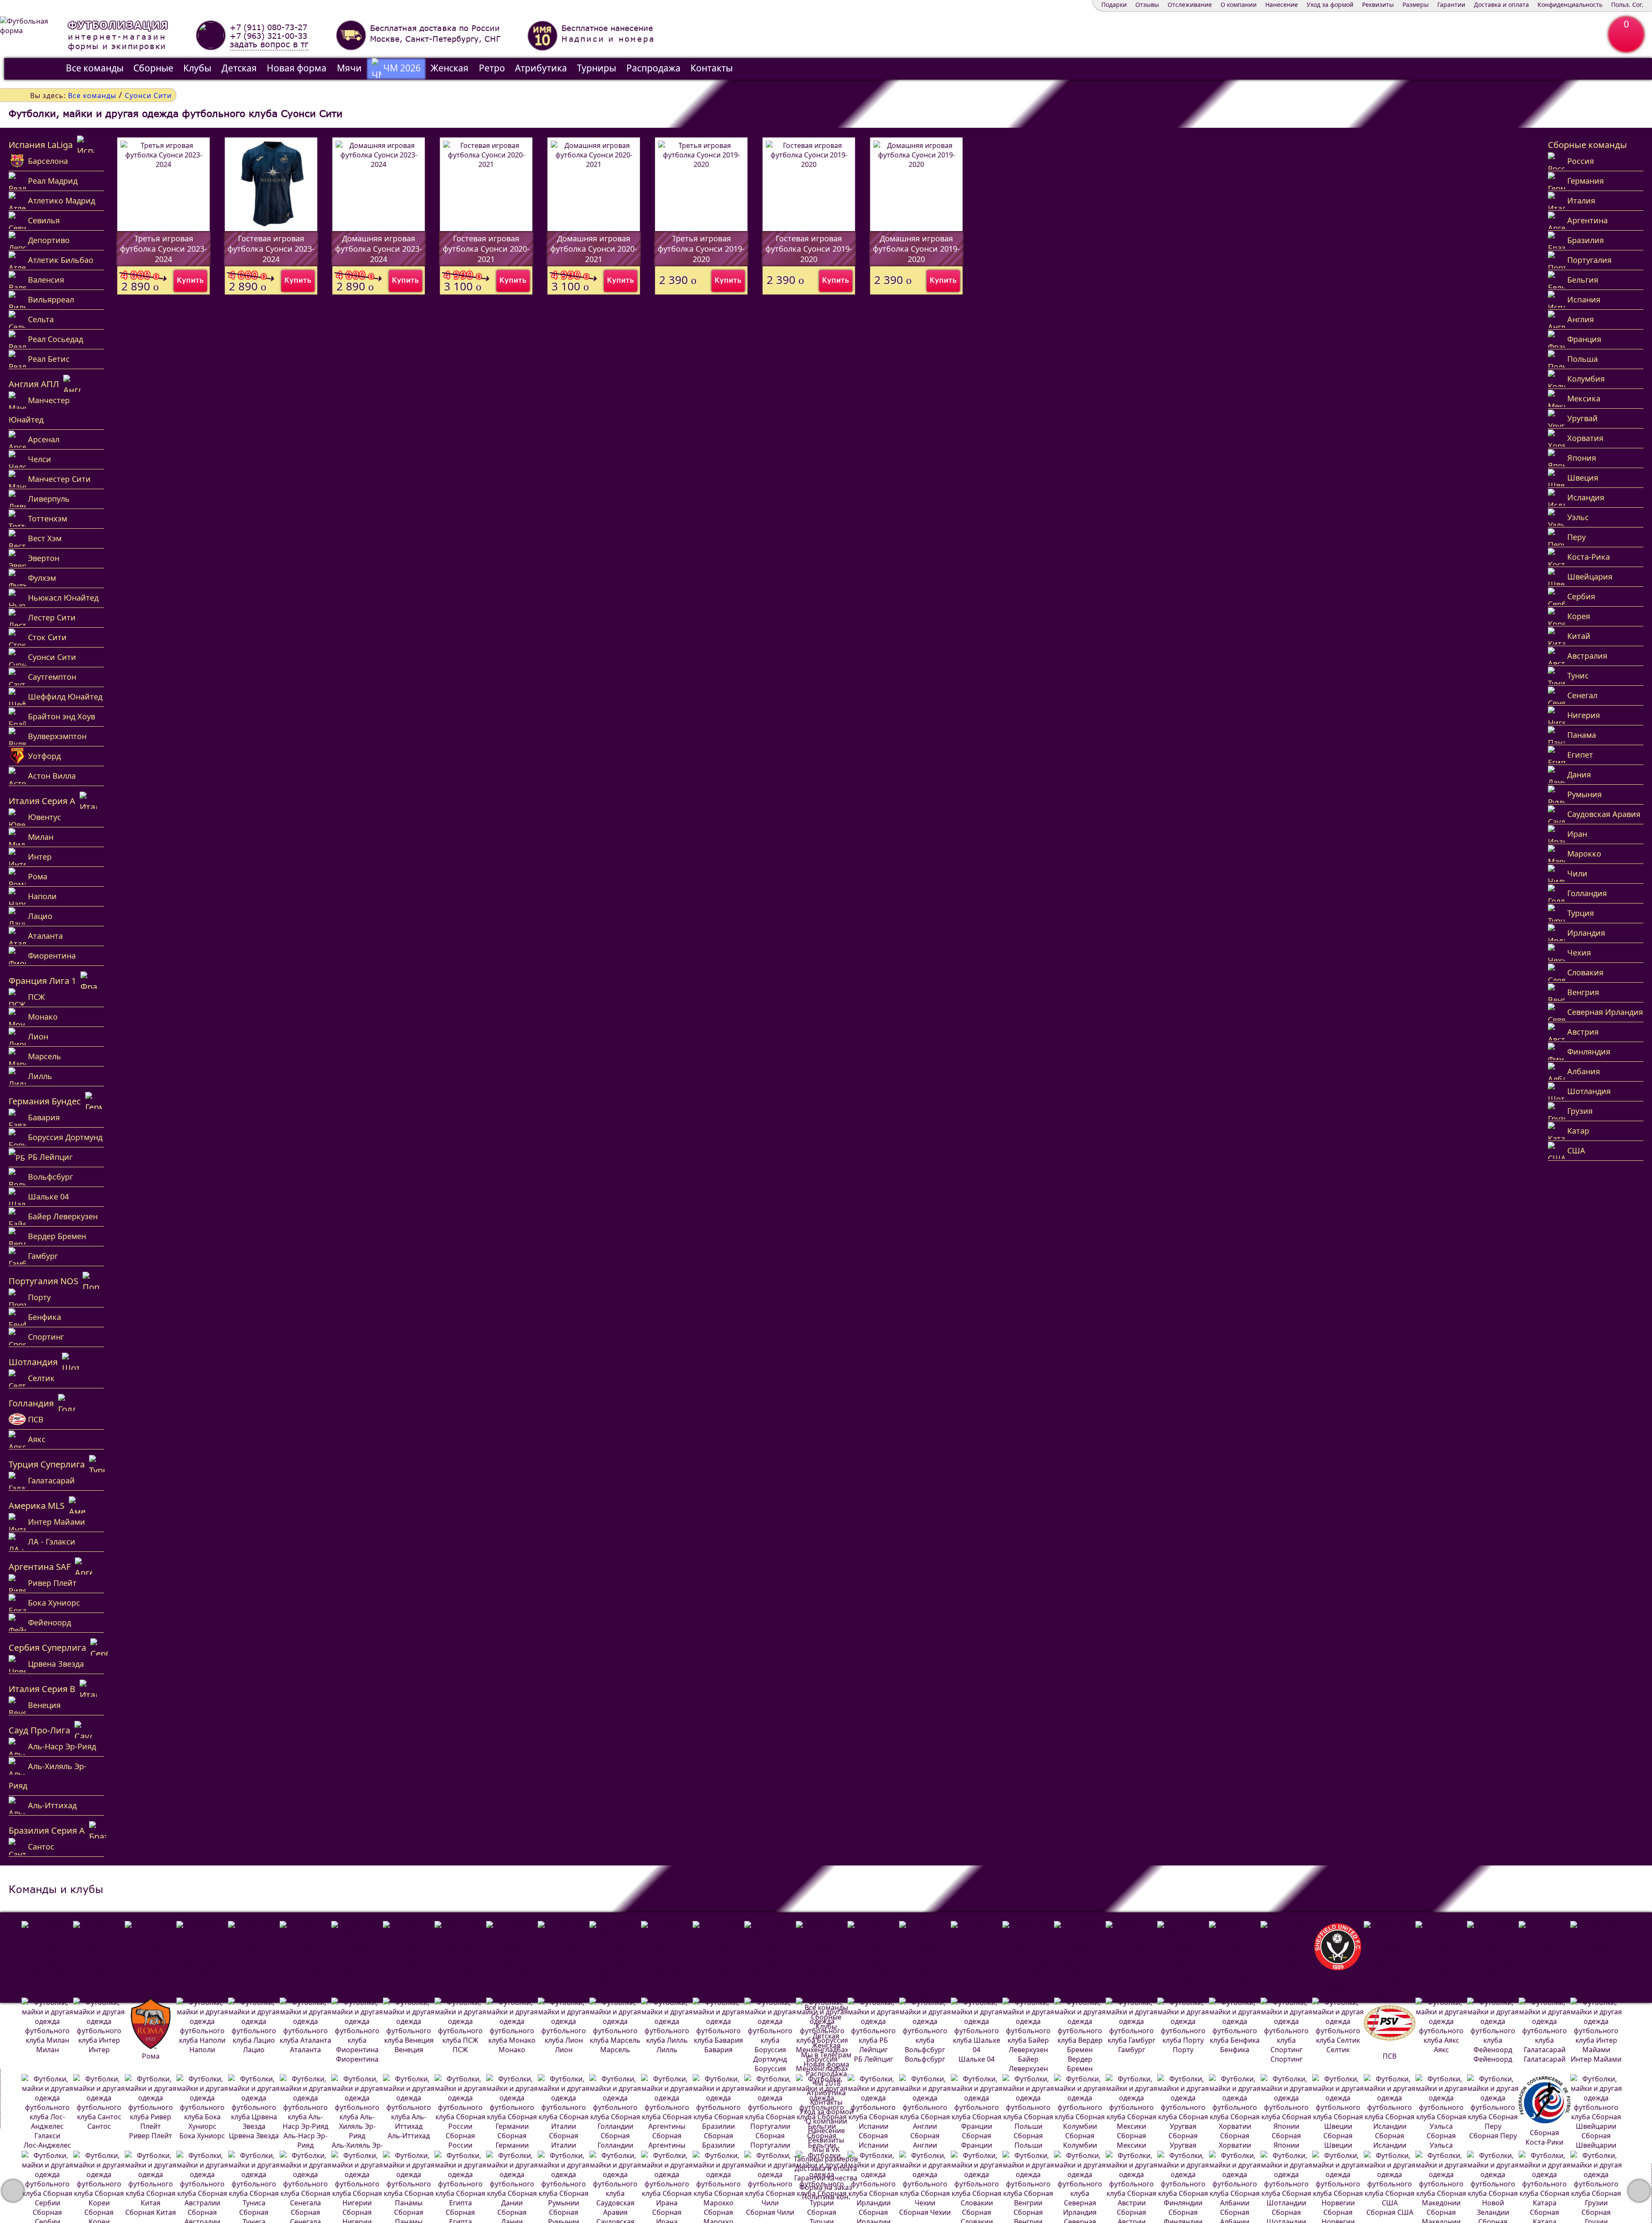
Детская (239, 68)
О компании (1239, 5)
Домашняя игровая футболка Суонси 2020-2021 (594, 249)
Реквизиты (1378, 5)
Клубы (197, 68)
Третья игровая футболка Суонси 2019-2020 (701, 249)
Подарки (1114, 5)
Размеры (1416, 5)
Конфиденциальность (1570, 5)
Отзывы (1147, 5)
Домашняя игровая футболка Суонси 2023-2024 (379, 249)
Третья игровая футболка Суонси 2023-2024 (163, 249)
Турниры (596, 68)
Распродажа (653, 68)
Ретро (492, 68)
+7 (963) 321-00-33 (268, 36)
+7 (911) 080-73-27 (268, 27)
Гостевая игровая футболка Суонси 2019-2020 (809, 249)
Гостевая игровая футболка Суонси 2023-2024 (271, 249)
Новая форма (297, 68)
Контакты (712, 68)
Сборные (153, 68)
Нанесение (1282, 5)
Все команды (95, 68)
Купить (190, 280)
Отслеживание (1190, 5)
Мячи (349, 68)
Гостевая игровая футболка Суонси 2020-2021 (486, 249)
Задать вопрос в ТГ (269, 45)
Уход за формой (1330, 5)
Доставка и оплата (1501, 5)
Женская (450, 68)
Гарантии (1451, 5)
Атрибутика (541, 68)
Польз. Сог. (1627, 5)
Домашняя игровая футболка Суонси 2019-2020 (916, 249)
